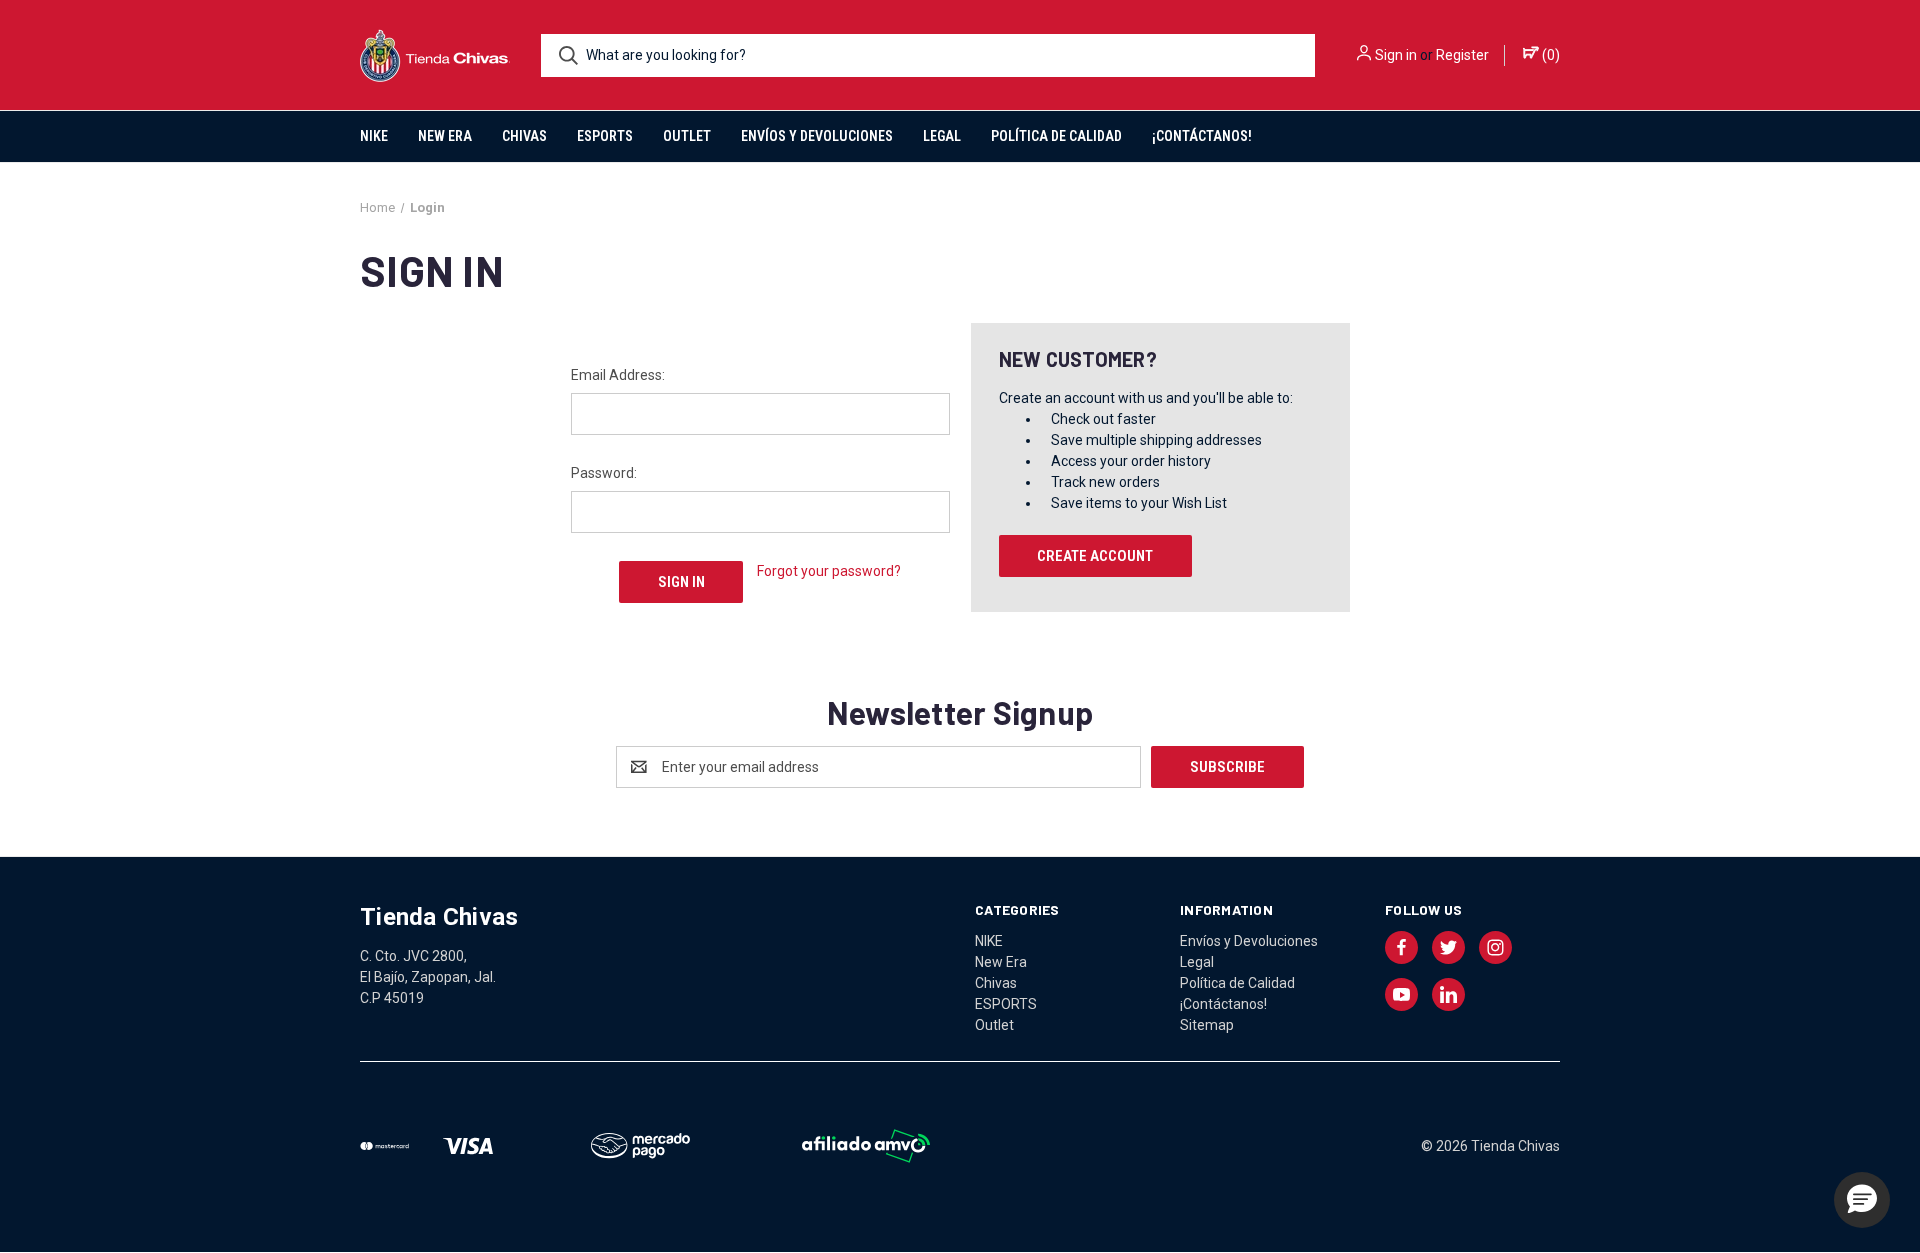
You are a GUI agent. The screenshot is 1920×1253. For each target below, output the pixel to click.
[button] (1862, 1200)
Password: (604, 473)
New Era (445, 136)
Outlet (687, 136)
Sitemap (1207, 1025)
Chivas (524, 136)
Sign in (1396, 55)
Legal (942, 136)
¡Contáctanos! (1202, 136)
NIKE (374, 136)
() (1549, 55)
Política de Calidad (1056, 136)
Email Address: (618, 375)
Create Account (1095, 556)
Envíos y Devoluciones (817, 136)
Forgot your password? (829, 571)
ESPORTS (605, 136)
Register (1462, 55)
